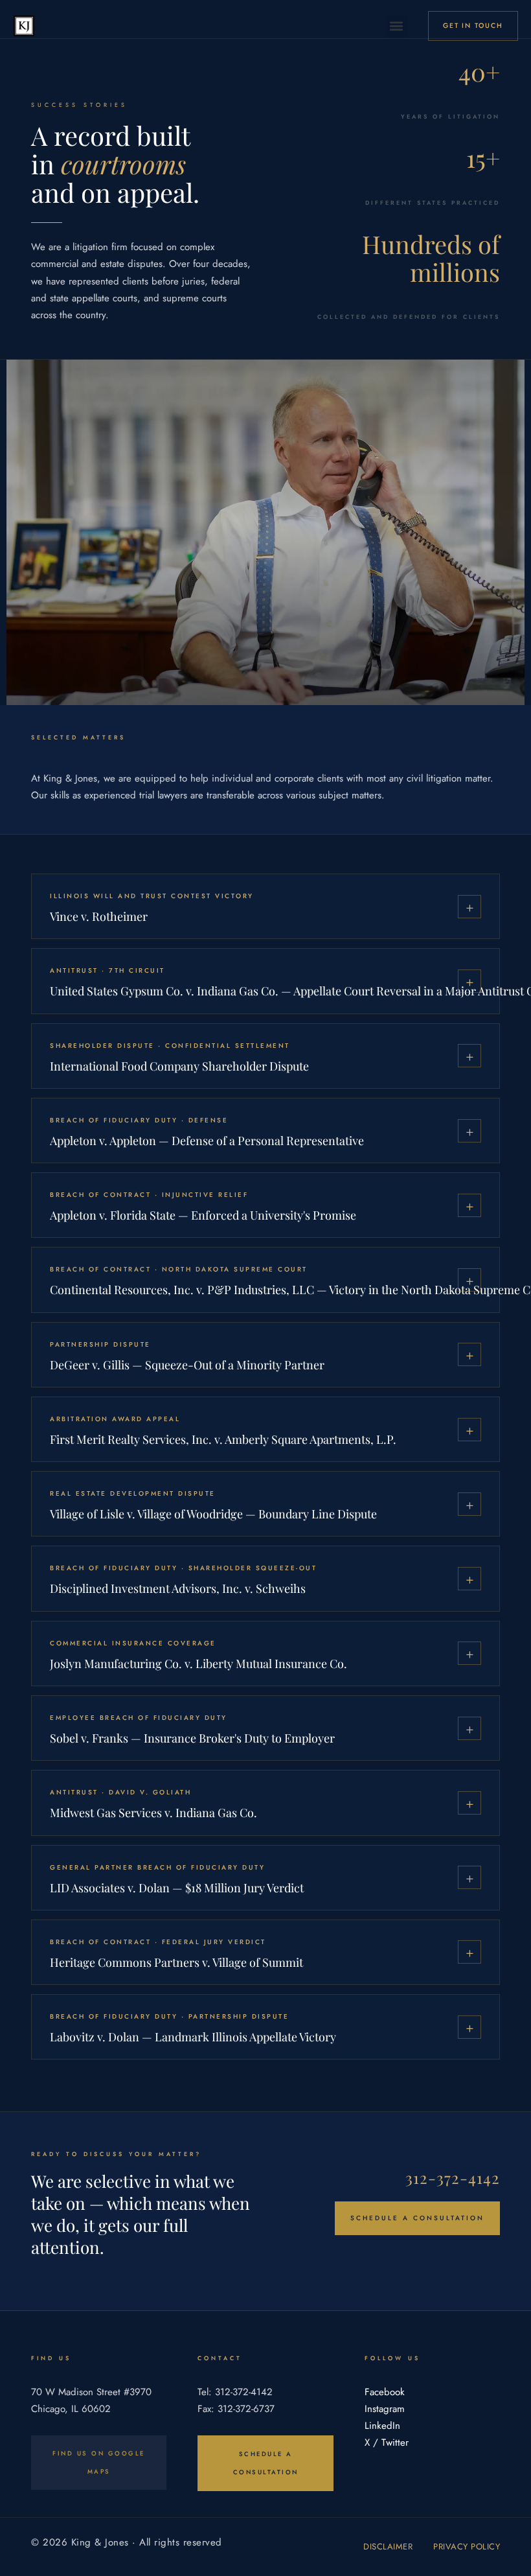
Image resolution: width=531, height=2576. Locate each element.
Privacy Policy (467, 2547)
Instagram (385, 2409)
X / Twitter (387, 2443)
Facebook (385, 2392)
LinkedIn (382, 2426)
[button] (397, 26)
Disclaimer (388, 2547)
